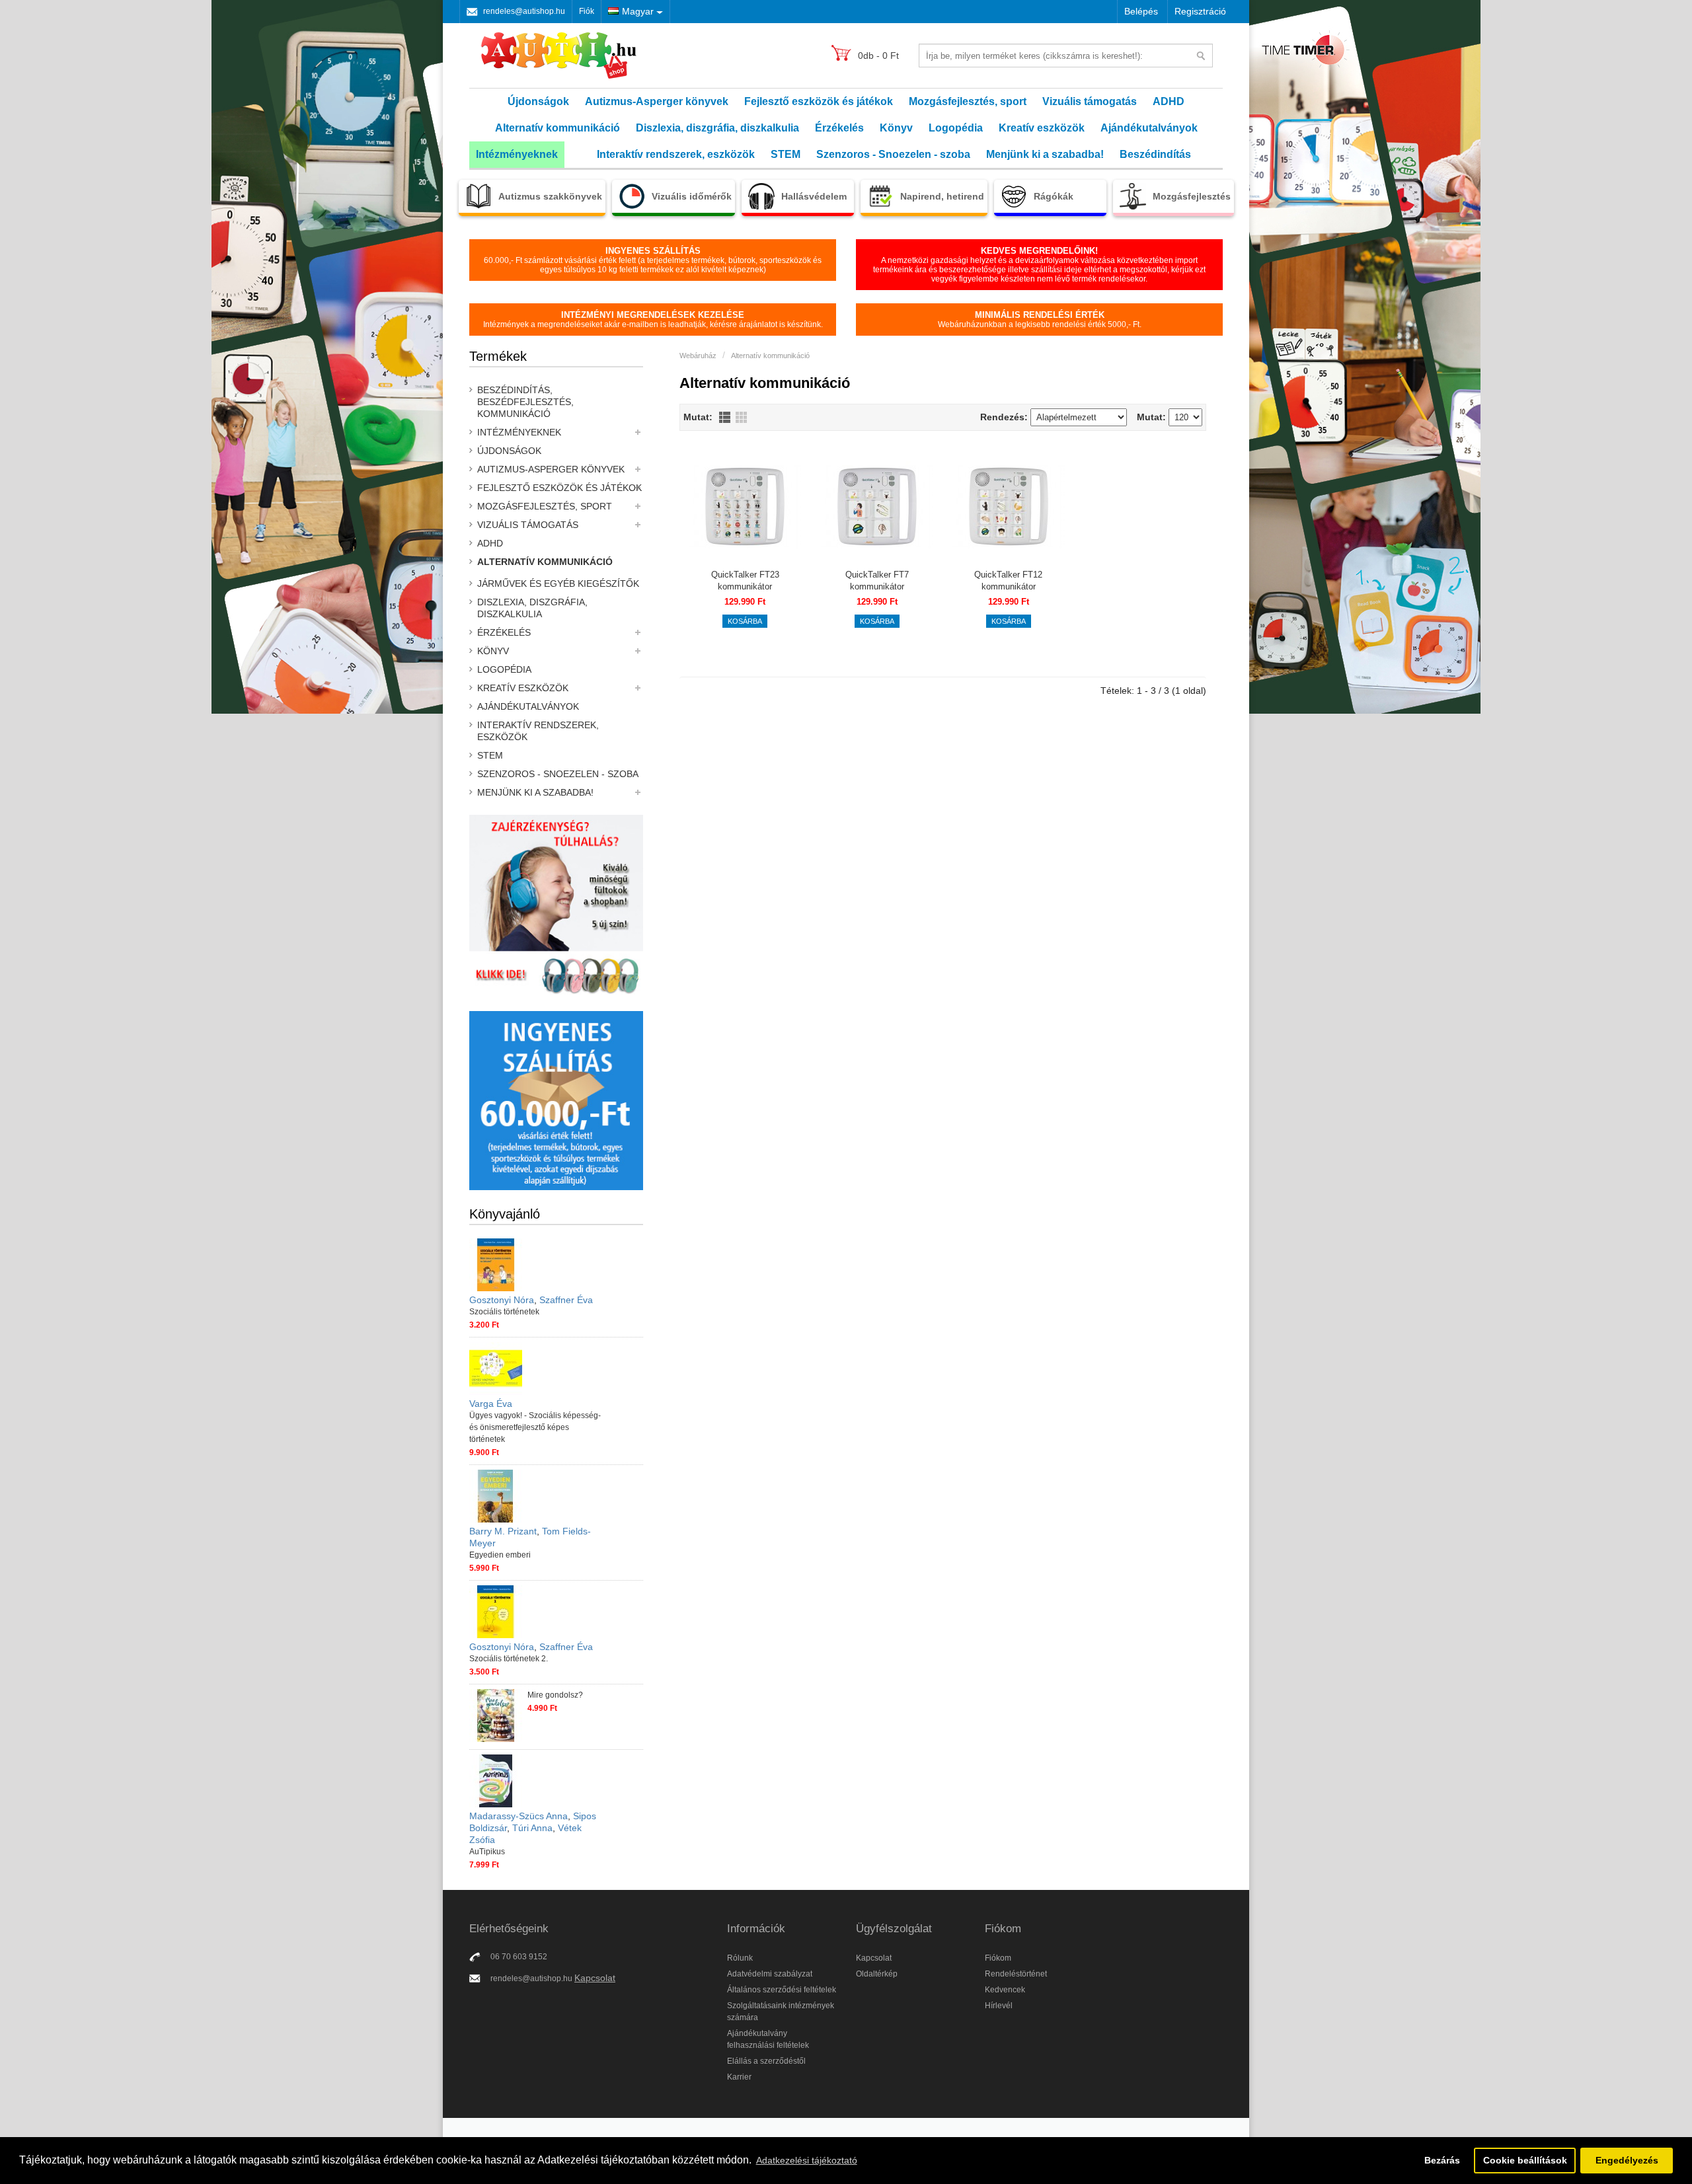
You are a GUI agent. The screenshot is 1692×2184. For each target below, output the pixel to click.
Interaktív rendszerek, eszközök (676, 154)
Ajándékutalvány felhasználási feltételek (768, 2039)
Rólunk (740, 1958)
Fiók (587, 11)
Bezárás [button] (1442, 2160)
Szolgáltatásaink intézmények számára (781, 2012)
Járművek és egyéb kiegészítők (558, 584)
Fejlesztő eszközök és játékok (819, 101)
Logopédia (956, 128)
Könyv (896, 128)
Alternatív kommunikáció (558, 128)
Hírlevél (999, 2006)
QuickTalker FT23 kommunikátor (745, 581)
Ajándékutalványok (1149, 128)
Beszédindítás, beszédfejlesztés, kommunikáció (525, 402)
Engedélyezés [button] (1627, 2160)
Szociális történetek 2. (509, 1659)
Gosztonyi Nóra (502, 1300)
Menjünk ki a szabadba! (1045, 154)
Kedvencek (1005, 1990)
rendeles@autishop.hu (524, 11)
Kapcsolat (595, 1978)
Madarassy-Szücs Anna (519, 1816)
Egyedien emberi (500, 1555)
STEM (786, 154)
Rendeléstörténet (1016, 1974)
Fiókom (998, 1958)
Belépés (1141, 11)
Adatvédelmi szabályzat (770, 1974)
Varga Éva (491, 1404)
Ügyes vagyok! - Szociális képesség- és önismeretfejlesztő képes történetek (535, 1427)
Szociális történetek (504, 1312)
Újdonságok (538, 101)
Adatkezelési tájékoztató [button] (807, 2160)
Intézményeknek (517, 154)
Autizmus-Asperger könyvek (657, 101)
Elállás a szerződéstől (766, 2061)
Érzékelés (839, 128)
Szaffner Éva (566, 1300)
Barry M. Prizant (503, 1531)
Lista (725, 417)
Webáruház (698, 356)
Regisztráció (1200, 11)
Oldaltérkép (877, 1974)
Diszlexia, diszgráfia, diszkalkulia (717, 128)
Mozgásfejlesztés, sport (968, 101)
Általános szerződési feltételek (782, 1990)
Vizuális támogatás (1090, 101)
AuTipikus (487, 1852)
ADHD (1169, 101)
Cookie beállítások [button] (1525, 2160)
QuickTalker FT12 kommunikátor (1008, 581)
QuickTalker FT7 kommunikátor (877, 581)
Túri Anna (532, 1828)
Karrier (739, 2077)
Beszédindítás (1155, 154)
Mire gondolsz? (555, 1695)
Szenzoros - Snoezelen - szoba (893, 154)
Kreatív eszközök (1042, 128)
